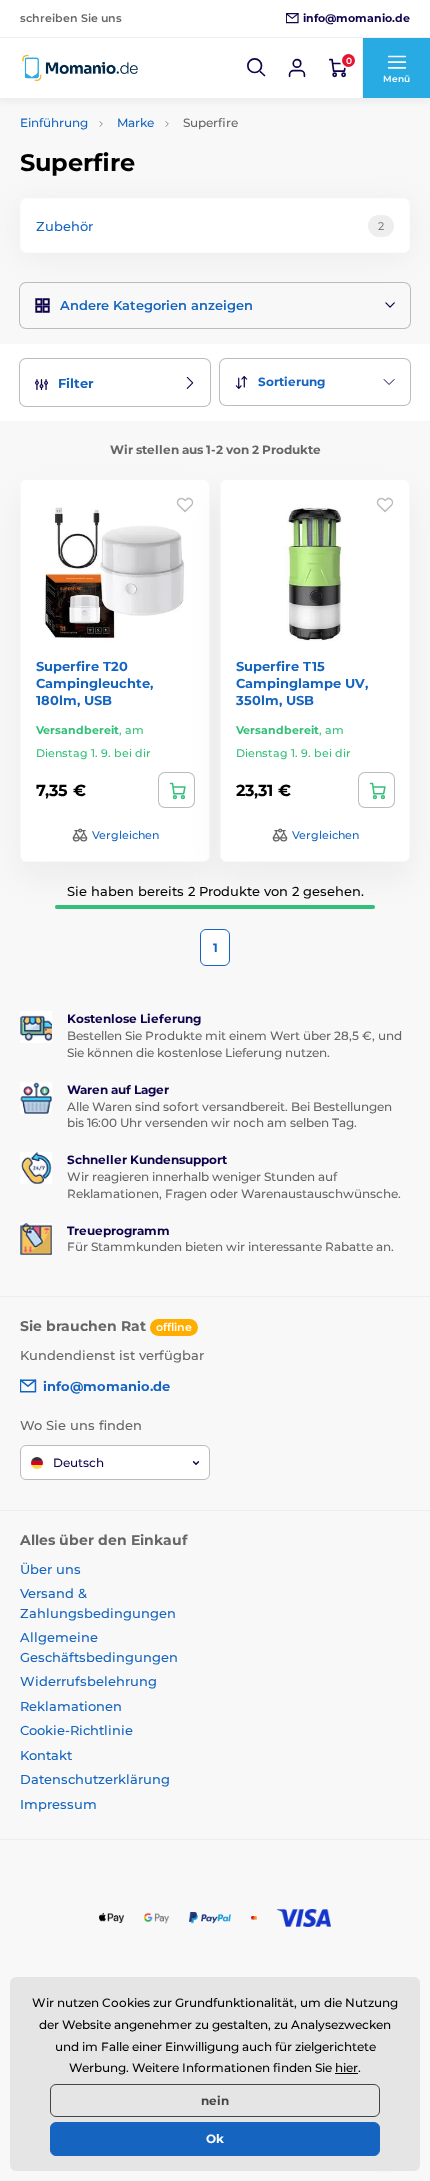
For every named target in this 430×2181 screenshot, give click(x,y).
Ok (215, 2138)
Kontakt (46, 1755)
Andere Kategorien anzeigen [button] (156, 305)
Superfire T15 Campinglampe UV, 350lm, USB (302, 683)
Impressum (58, 1804)
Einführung (54, 122)
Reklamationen (71, 1706)
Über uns (50, 1569)
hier (346, 2067)
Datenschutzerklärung (95, 1779)
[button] (257, 68)
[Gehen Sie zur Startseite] (80, 68)
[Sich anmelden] (297, 68)
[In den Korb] (176, 790)
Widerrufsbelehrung (88, 1681)
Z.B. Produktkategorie (141, 127)
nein (215, 2100)
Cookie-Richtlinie (76, 1730)
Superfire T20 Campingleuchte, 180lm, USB (94, 683)
